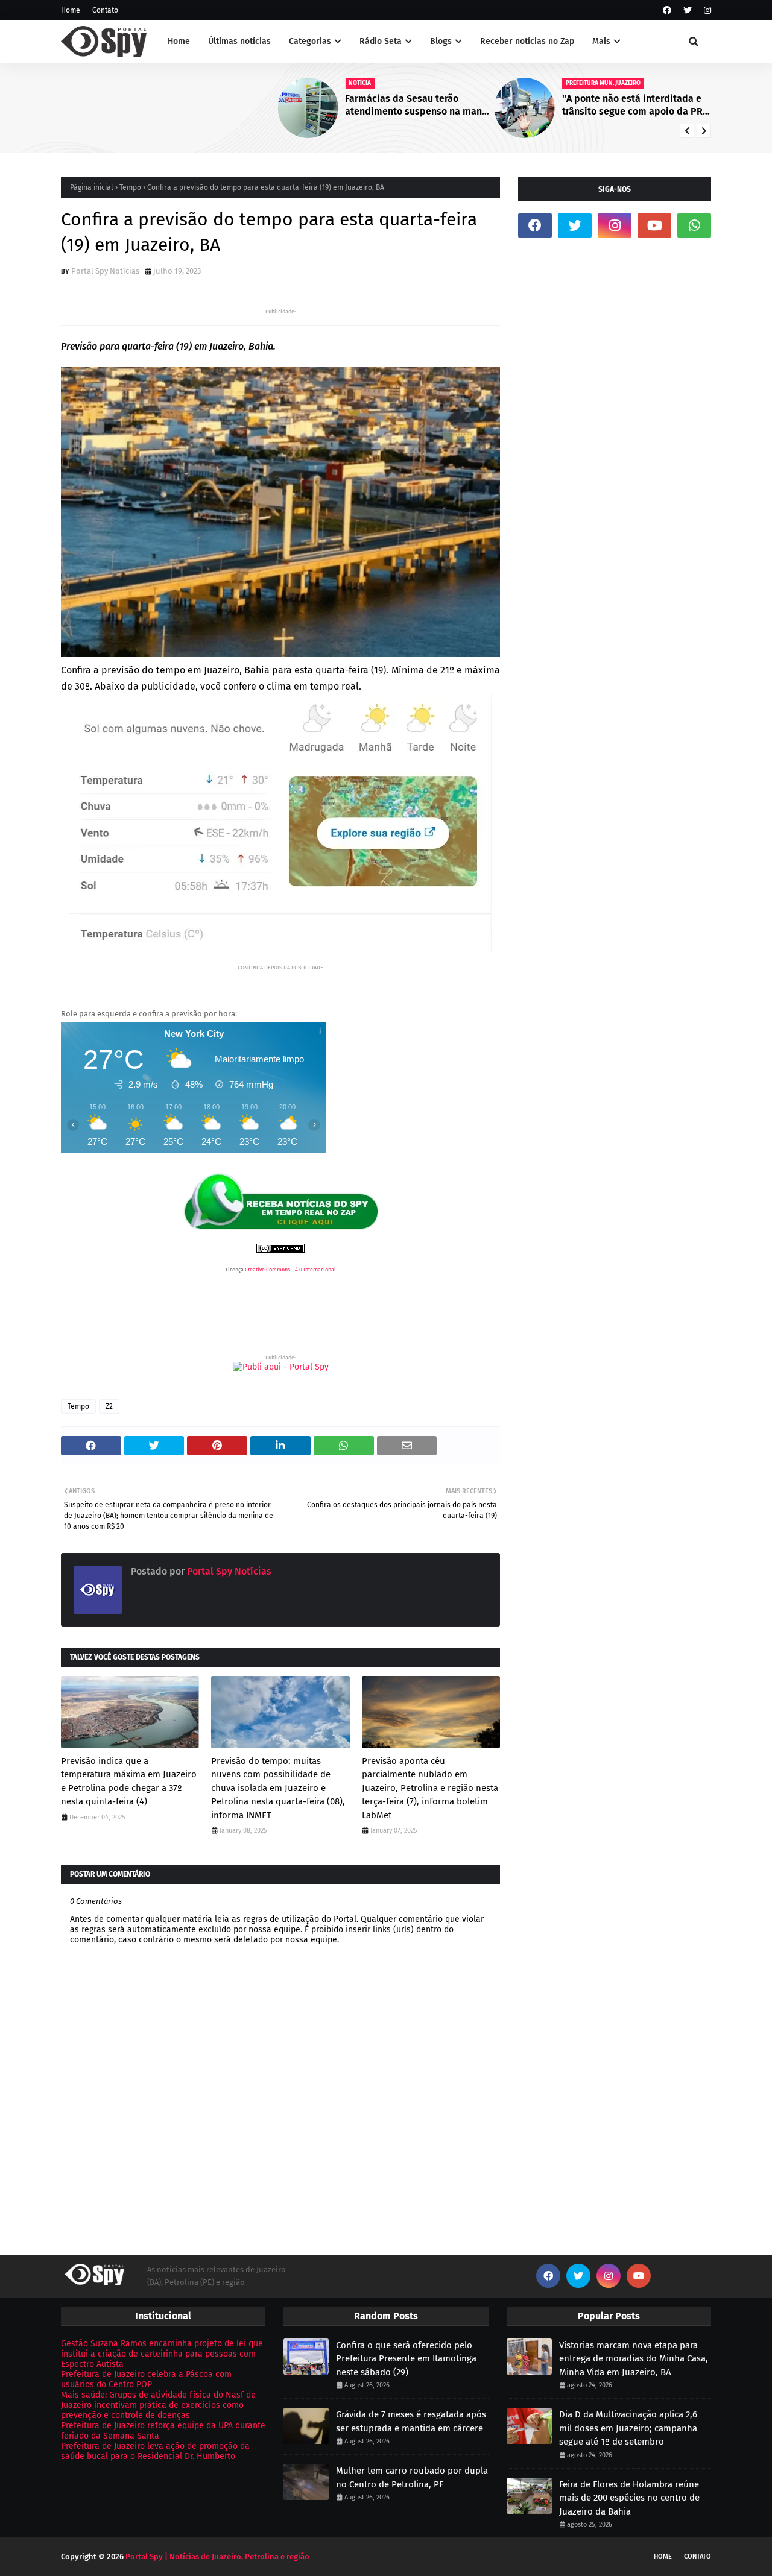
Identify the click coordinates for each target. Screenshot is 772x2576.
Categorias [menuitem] (310, 41)
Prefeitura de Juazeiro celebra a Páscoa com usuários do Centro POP (146, 2379)
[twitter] (688, 11)
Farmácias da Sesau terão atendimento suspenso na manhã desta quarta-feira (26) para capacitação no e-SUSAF (202, 105)
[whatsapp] (694, 225)
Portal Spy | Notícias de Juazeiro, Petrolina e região (217, 2556)
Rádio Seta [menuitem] (381, 41)
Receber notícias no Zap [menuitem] (527, 41)
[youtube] (654, 225)
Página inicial (92, 187)
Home (71, 10)
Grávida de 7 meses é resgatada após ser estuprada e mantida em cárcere (411, 2421)
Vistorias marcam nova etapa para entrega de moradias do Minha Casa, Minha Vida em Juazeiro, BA (634, 2359)
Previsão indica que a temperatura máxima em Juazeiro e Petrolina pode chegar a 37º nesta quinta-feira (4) (129, 1781)
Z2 (109, 1406)
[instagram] (706, 11)
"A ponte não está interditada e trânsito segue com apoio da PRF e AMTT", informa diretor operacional (418, 105)
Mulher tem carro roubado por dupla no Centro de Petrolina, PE (412, 2477)
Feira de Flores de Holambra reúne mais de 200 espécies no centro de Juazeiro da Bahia (629, 2498)
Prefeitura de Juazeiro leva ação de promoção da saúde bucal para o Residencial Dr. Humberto (155, 2451)
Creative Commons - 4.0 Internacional (290, 1270)
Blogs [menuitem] (441, 41)
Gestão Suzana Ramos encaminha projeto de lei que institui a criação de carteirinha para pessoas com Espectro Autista (162, 2354)
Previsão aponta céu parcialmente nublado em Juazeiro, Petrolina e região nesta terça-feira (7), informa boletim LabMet (430, 1788)
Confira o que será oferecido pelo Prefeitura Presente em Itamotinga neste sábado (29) (406, 2359)
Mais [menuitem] (601, 41)
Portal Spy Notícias (105, 271)
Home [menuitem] (179, 41)
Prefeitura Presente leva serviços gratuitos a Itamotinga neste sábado (636, 105)
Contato (105, 10)
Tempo (130, 187)
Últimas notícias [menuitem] (239, 41)
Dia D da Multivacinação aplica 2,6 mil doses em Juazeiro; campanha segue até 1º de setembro (628, 2428)
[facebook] (667, 11)
